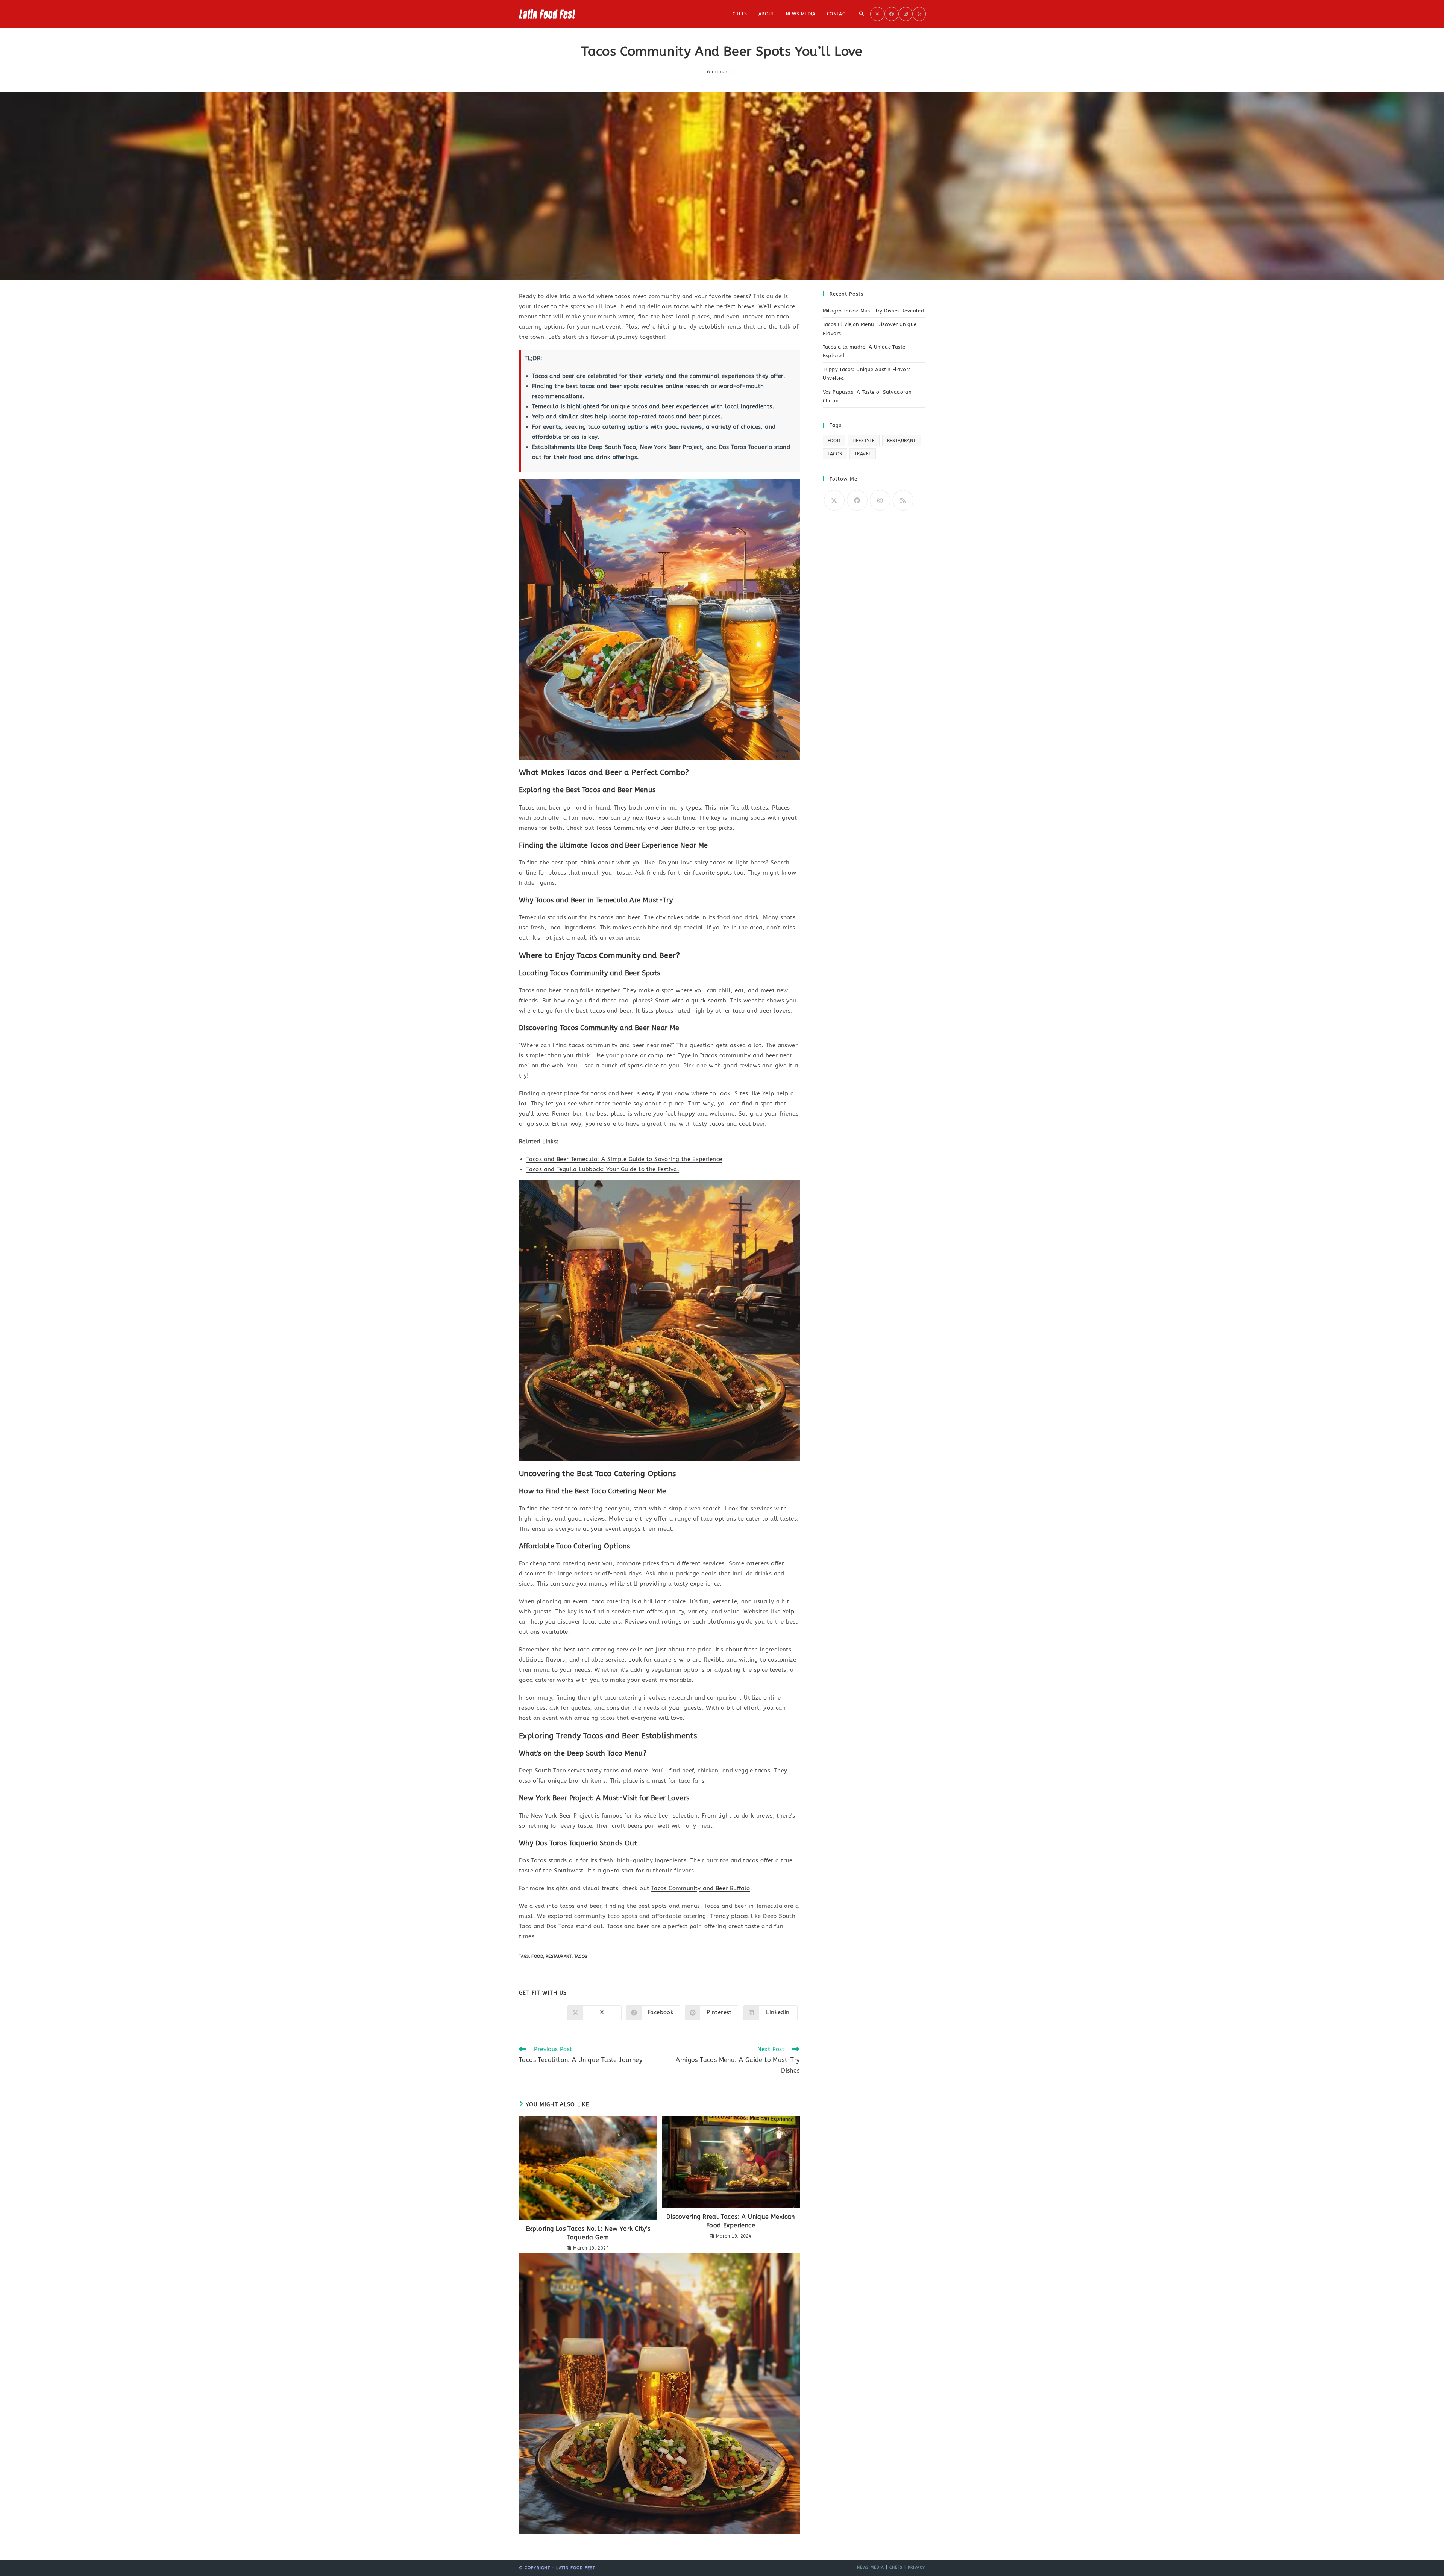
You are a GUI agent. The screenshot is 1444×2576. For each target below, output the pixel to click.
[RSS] (903, 500)
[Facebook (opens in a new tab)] (892, 14)
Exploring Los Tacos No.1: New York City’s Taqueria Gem (588, 2233)
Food (537, 1957)
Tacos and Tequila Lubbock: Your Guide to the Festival (603, 1169)
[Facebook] (857, 500)
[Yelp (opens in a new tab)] (919, 14)
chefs (896, 2568)
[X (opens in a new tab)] (877, 14)
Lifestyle (864, 441)
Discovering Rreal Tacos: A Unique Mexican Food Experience (730, 2221)
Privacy (916, 2568)
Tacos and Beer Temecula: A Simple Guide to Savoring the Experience (624, 1159)
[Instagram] (880, 500)
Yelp (789, 1612)
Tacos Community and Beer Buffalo (645, 828)
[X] (834, 500)
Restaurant (559, 1957)
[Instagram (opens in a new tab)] (906, 14)
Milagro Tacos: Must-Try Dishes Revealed (874, 311)
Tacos (581, 1957)
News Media (871, 2568)
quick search (709, 1001)
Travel (863, 454)
